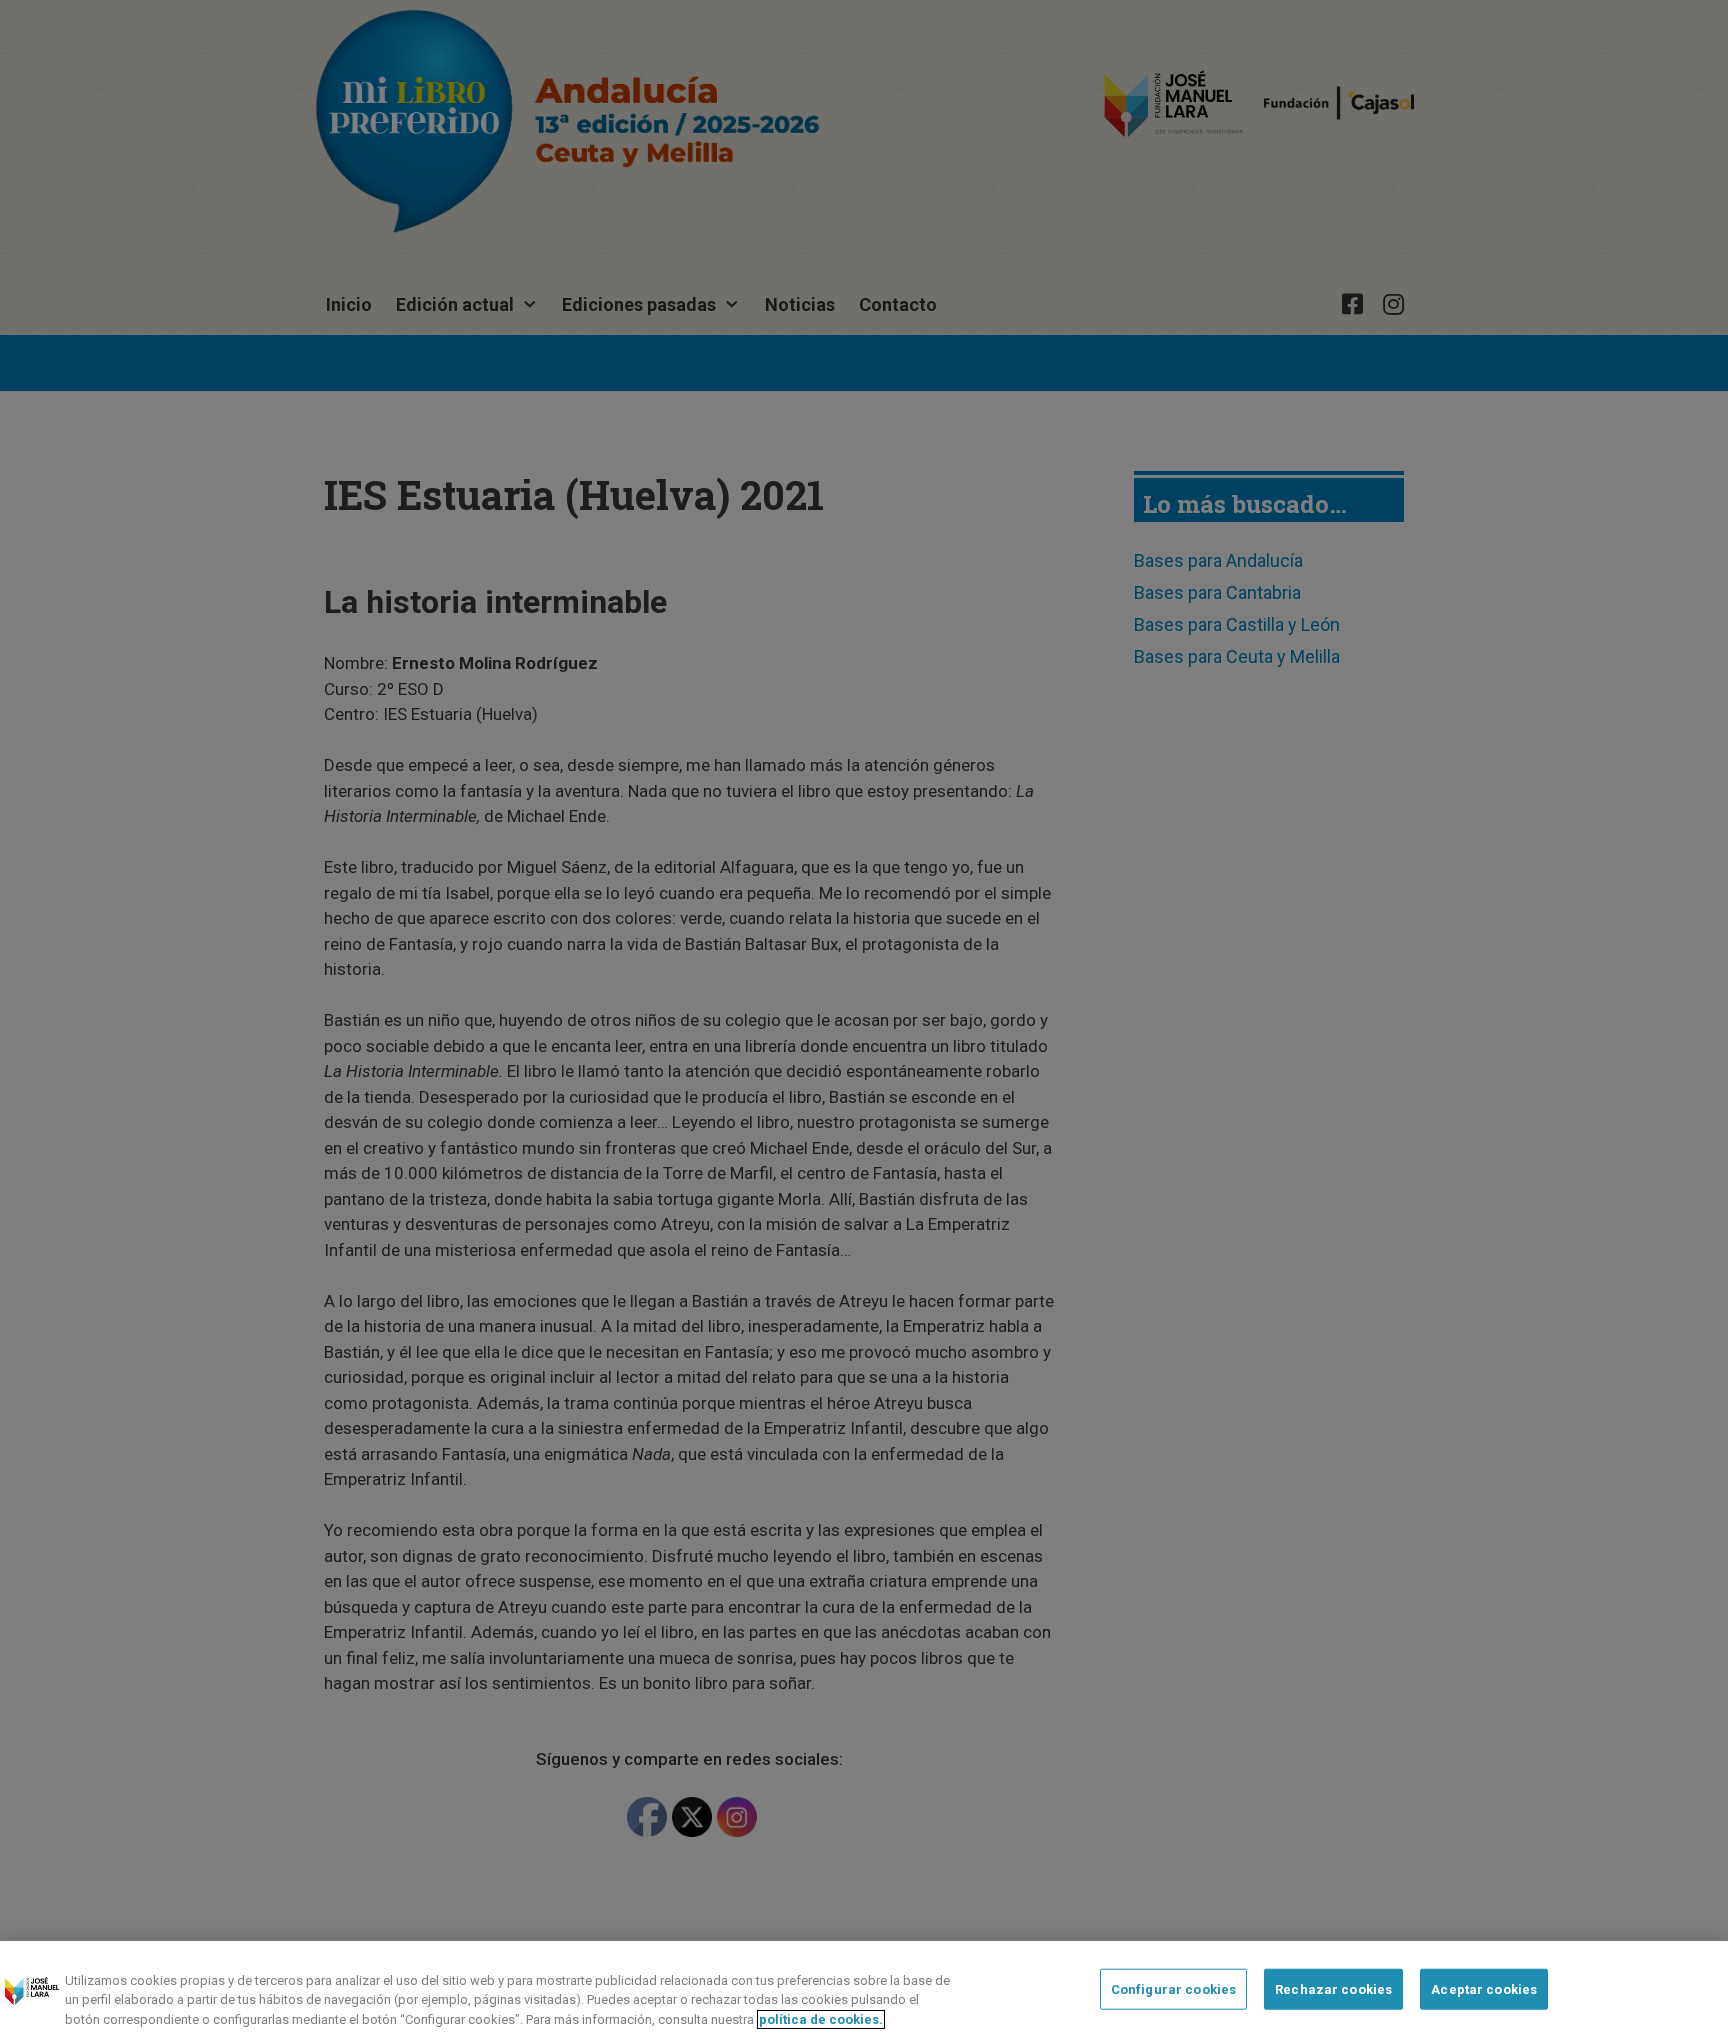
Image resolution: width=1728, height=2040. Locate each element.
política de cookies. (821, 2019)
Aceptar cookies (1484, 1988)
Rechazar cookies (1333, 1988)
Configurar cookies (1173, 1988)
